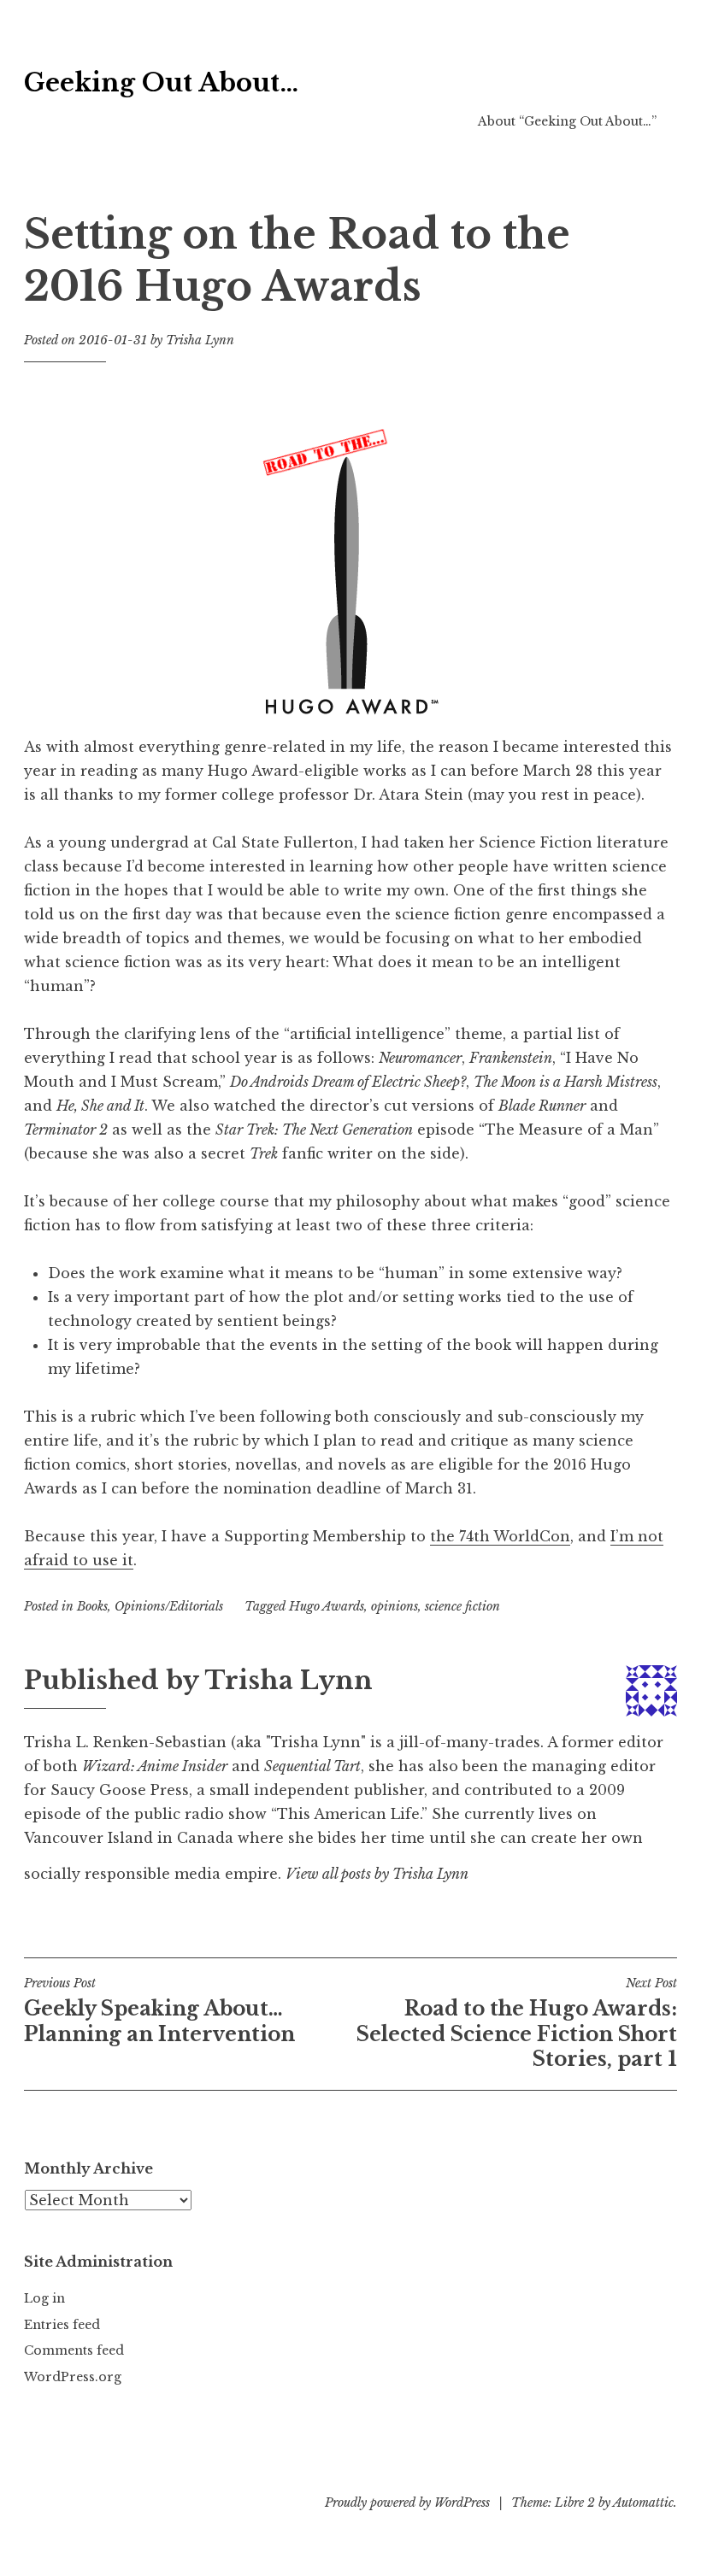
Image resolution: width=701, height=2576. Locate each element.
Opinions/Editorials (169, 1606)
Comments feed (74, 2350)
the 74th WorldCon (500, 1536)
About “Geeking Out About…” (567, 121)
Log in (44, 2298)
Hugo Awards (327, 1606)
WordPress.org (73, 2377)
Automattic (643, 2503)
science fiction (462, 1606)
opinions (395, 1606)
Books (92, 1606)
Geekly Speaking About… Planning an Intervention (159, 2010)
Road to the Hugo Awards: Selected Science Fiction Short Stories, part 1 (517, 2023)
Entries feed (62, 2325)
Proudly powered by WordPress (407, 2503)
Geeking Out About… (161, 83)
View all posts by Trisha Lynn (377, 1874)
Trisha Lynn (200, 340)
